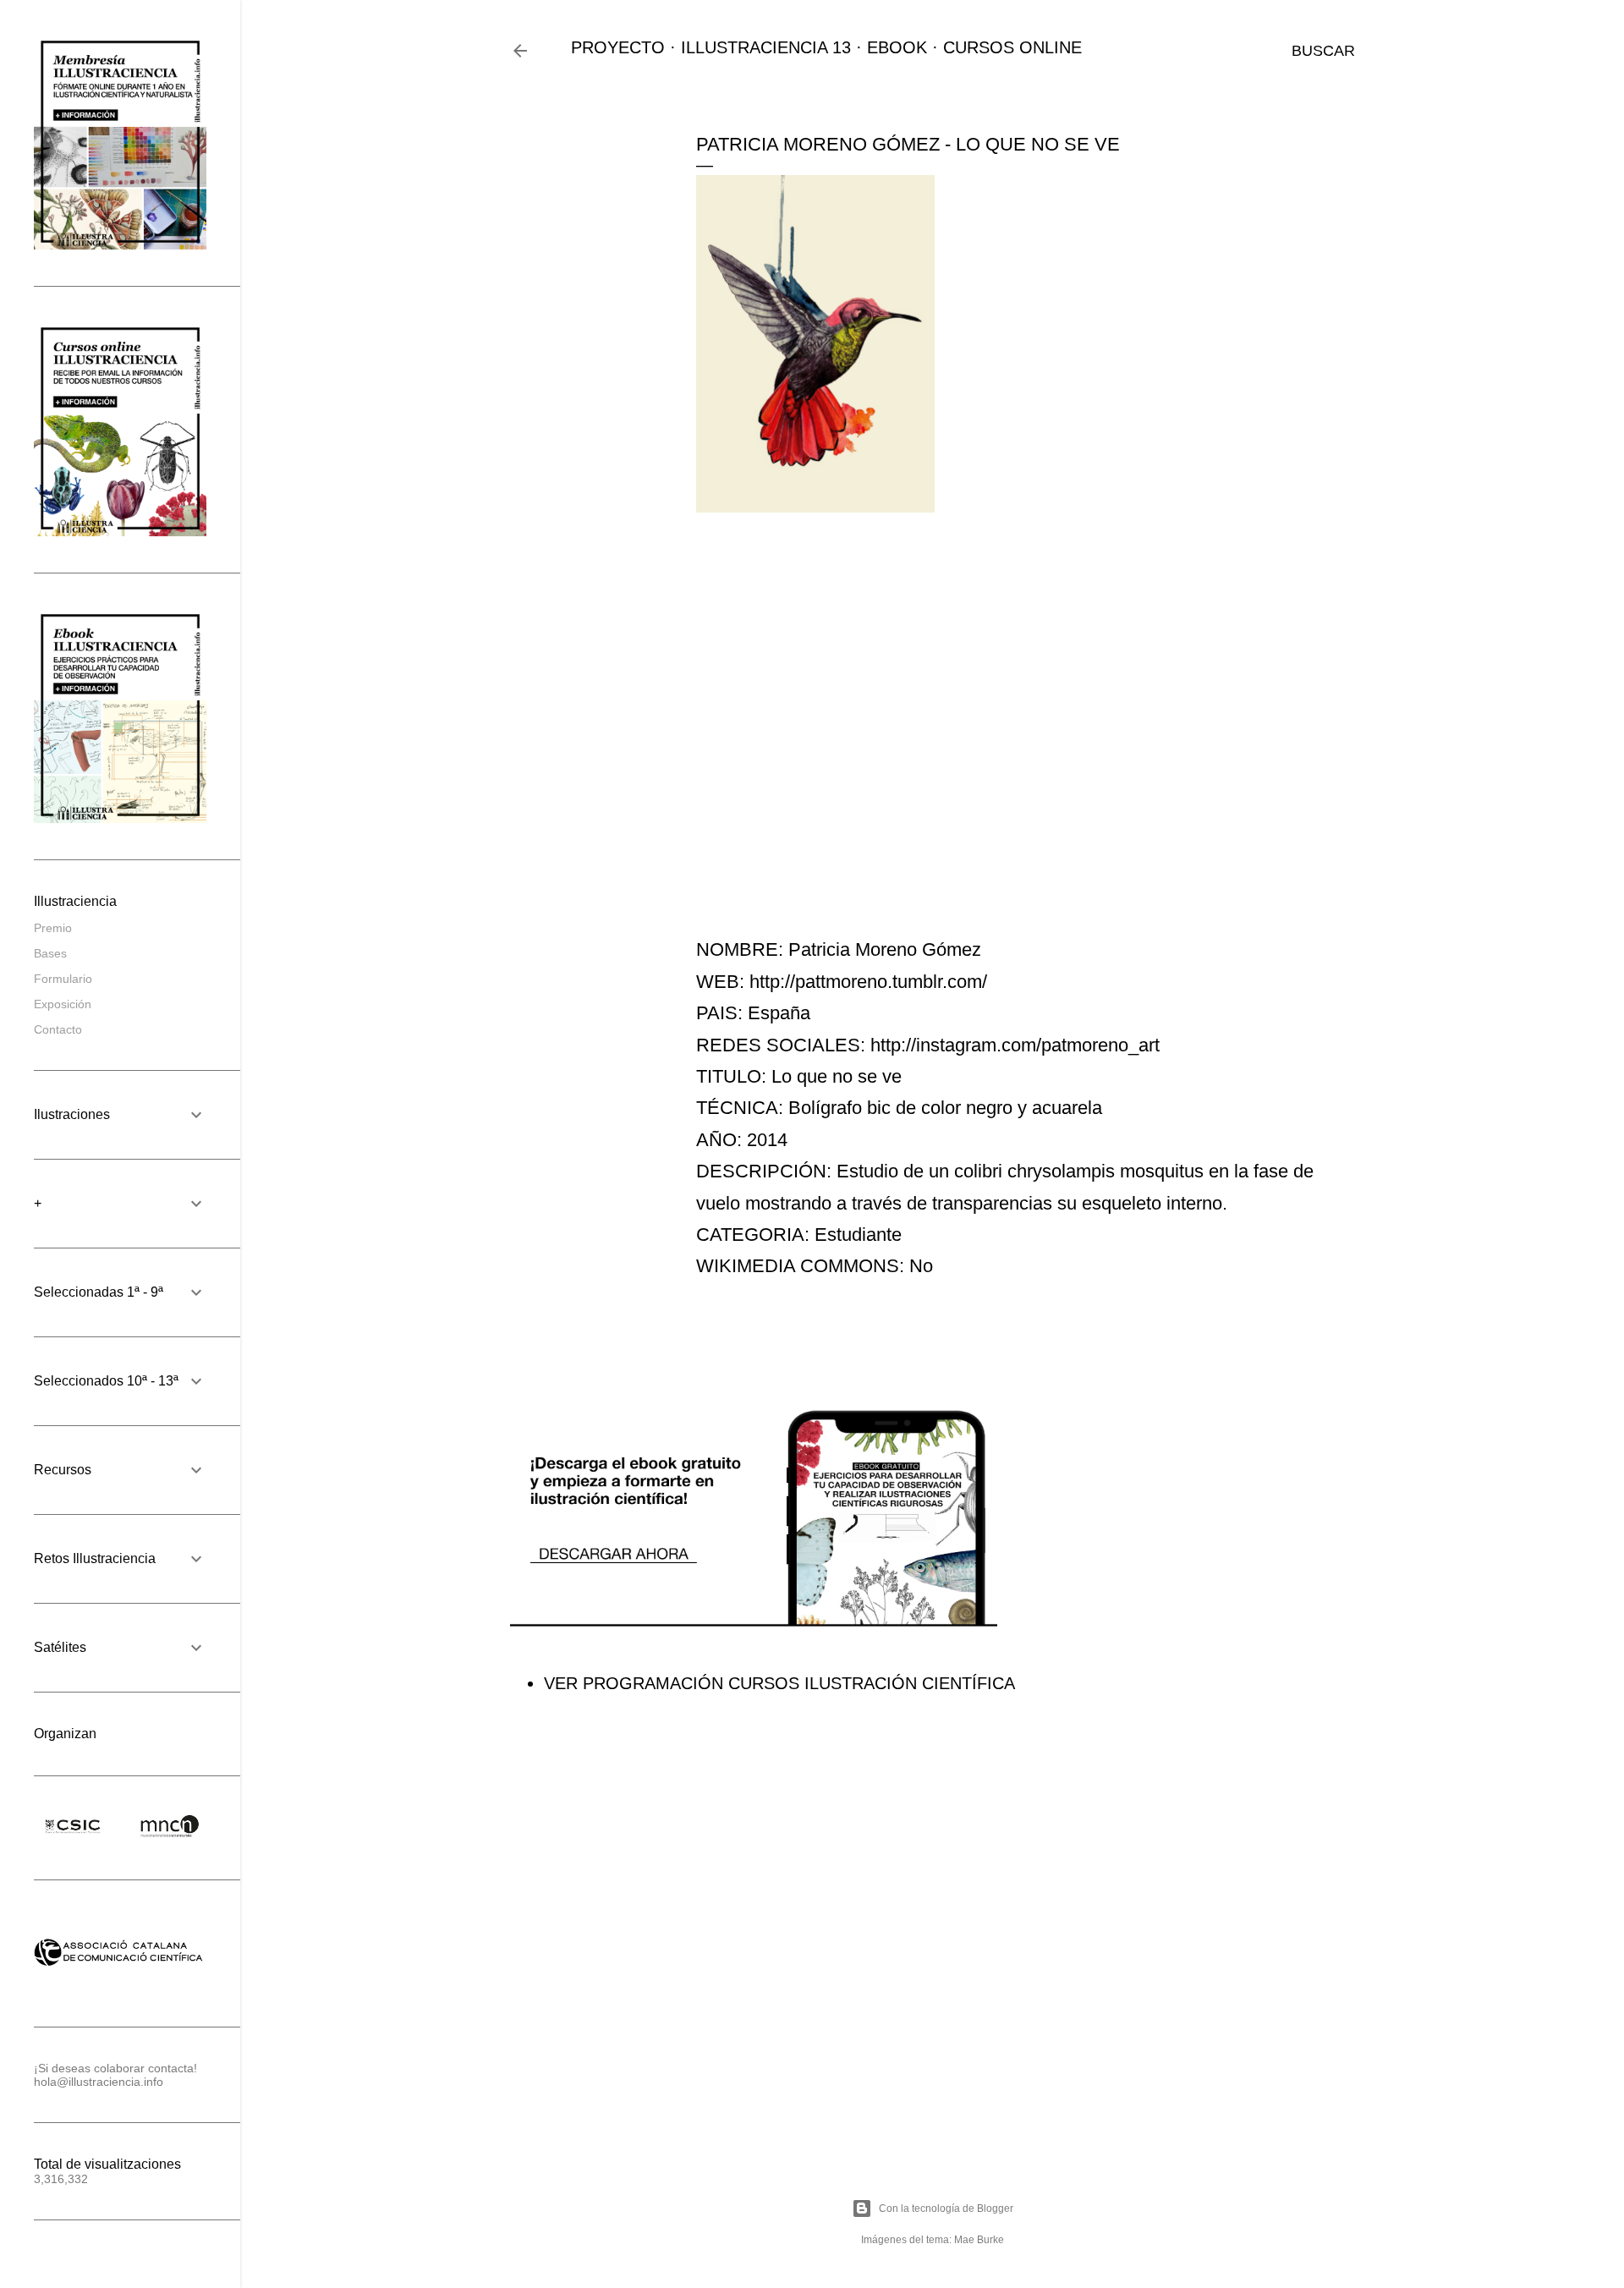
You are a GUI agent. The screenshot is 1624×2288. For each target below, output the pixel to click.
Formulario (63, 979)
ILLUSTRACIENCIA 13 (766, 47)
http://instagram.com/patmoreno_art (1015, 1045)
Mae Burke (979, 2240)
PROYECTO (618, 47)
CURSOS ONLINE (1012, 47)
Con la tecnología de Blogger (946, 2208)
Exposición (63, 1004)
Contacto (58, 1029)
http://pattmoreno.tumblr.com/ (868, 982)
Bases (50, 953)
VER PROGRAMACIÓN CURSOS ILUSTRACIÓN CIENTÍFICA (779, 1683)
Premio (53, 928)
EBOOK (897, 47)
